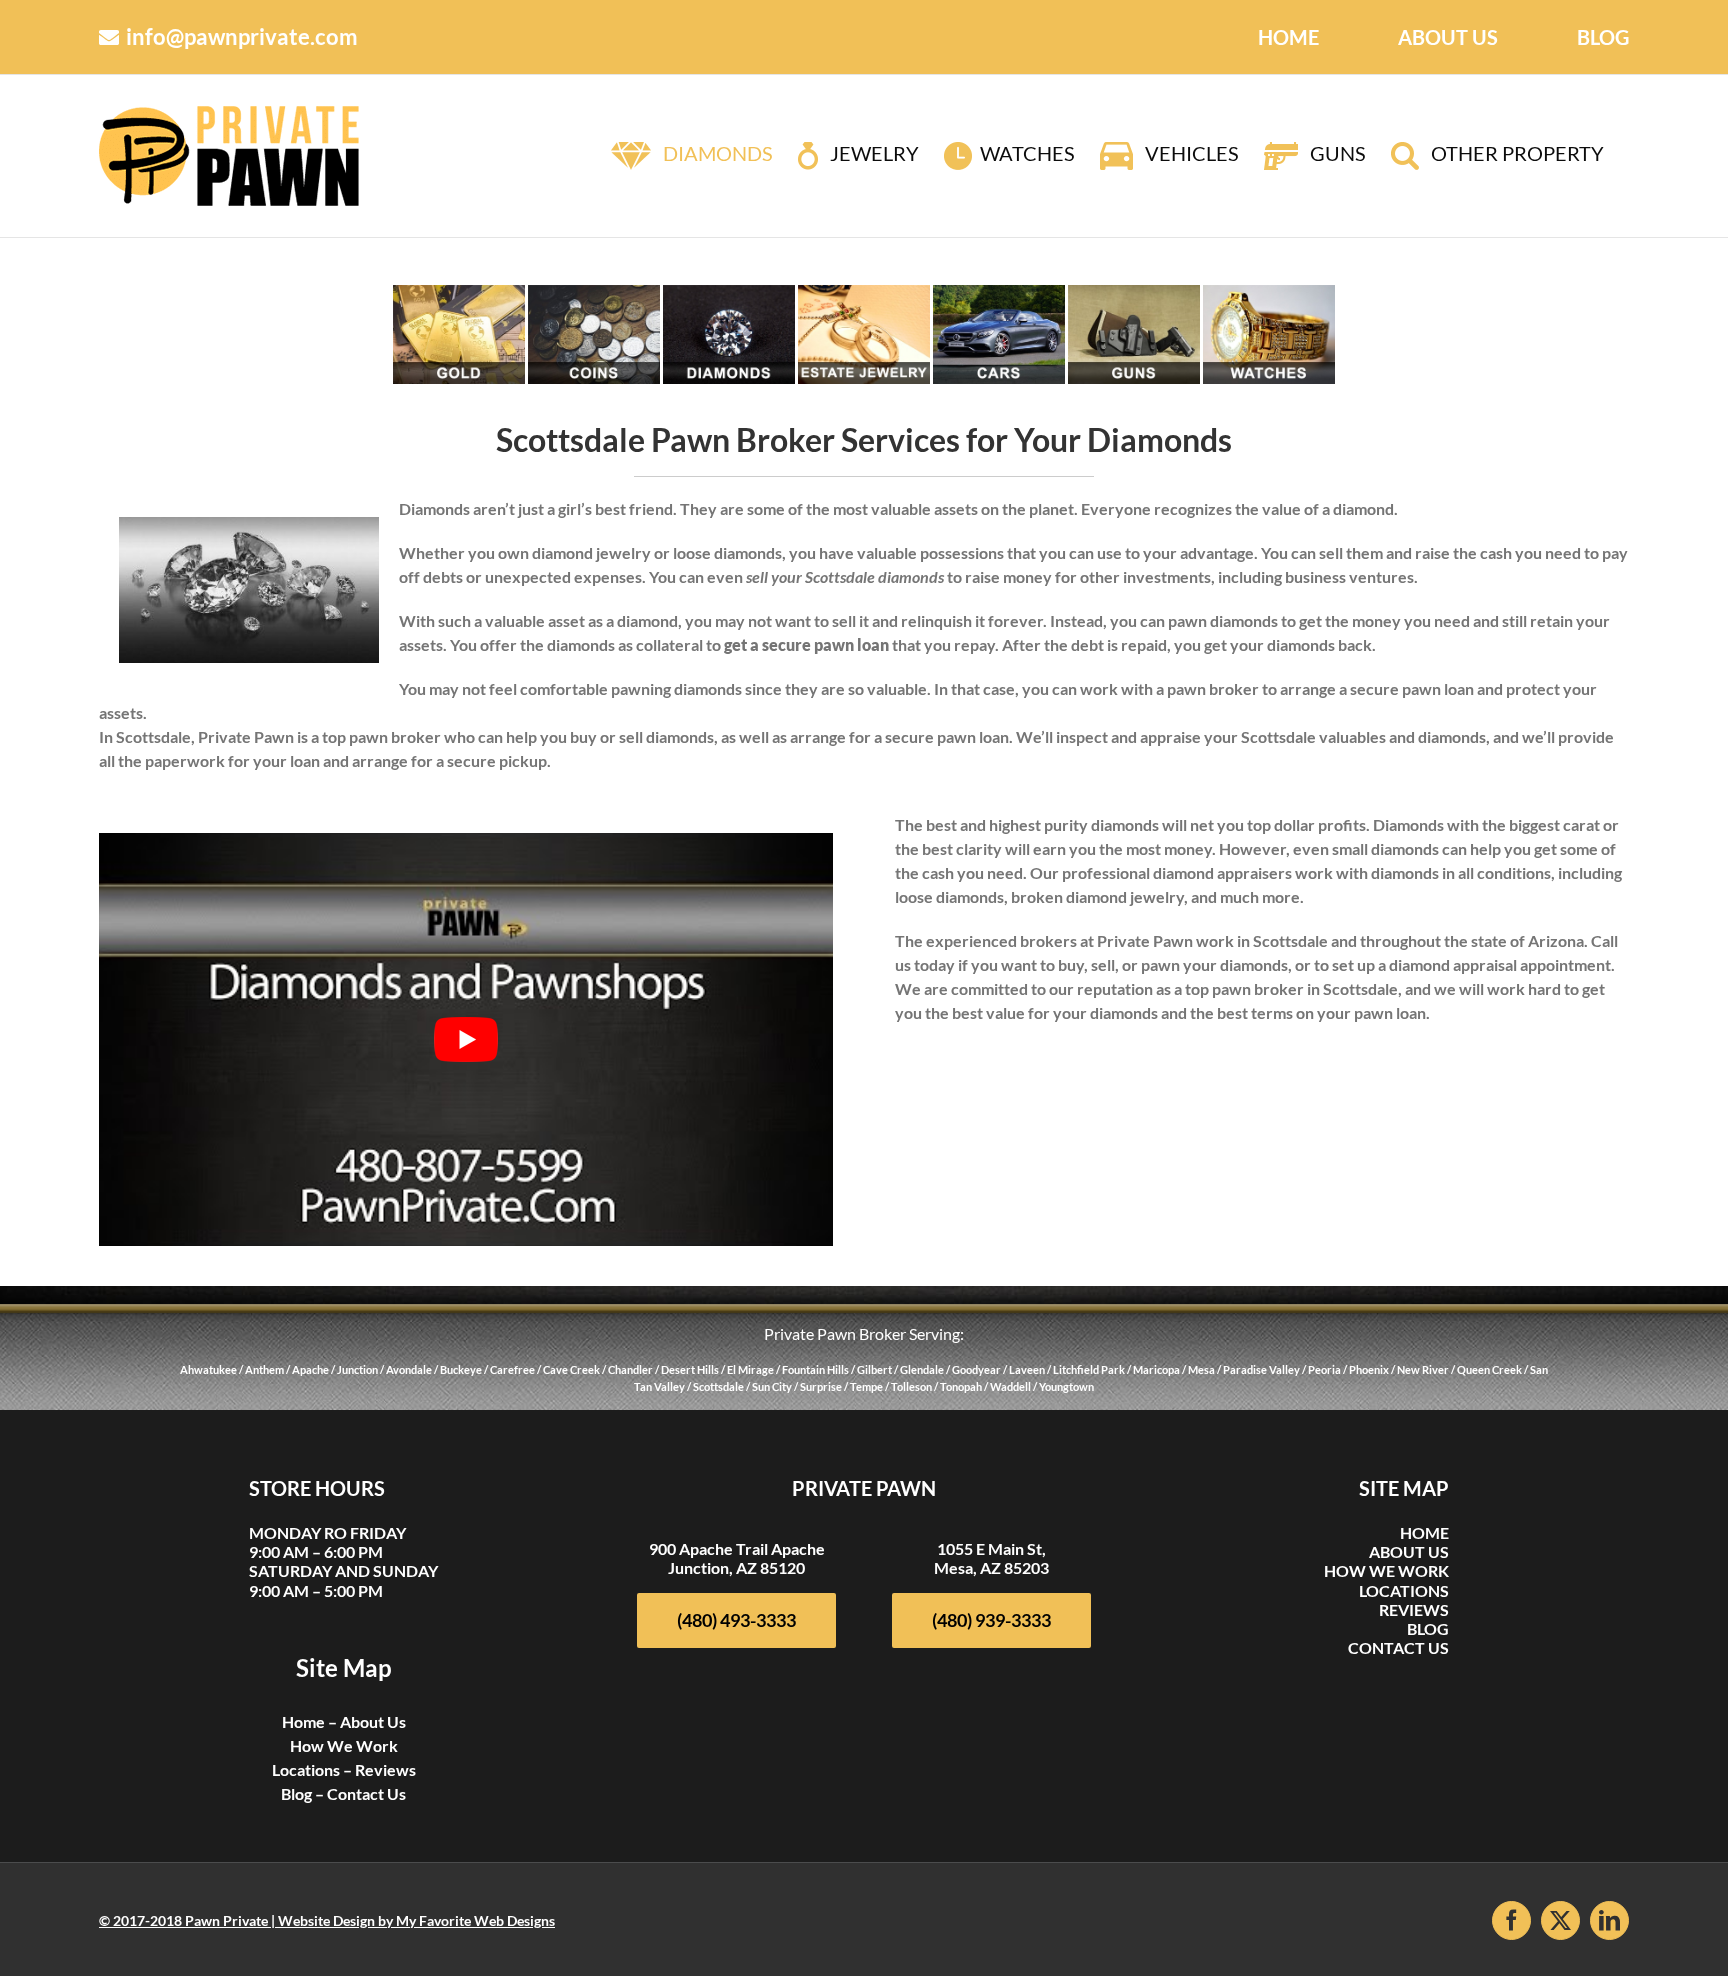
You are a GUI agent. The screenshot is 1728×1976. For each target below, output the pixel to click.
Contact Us (366, 1793)
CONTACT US (1398, 1647)
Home (303, 1721)
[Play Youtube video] (466, 1039)
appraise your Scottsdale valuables (1263, 736)
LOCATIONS (1404, 1590)
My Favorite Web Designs (475, 1920)
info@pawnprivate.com (242, 36)
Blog (296, 1793)
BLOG (1428, 1628)
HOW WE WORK (1386, 1570)
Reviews (385, 1769)
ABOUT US (1409, 1551)
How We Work (344, 1745)
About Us (373, 1721)
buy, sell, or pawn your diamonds (1173, 964)
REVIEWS (1414, 1609)
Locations (306, 1769)
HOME (1424, 1532)
